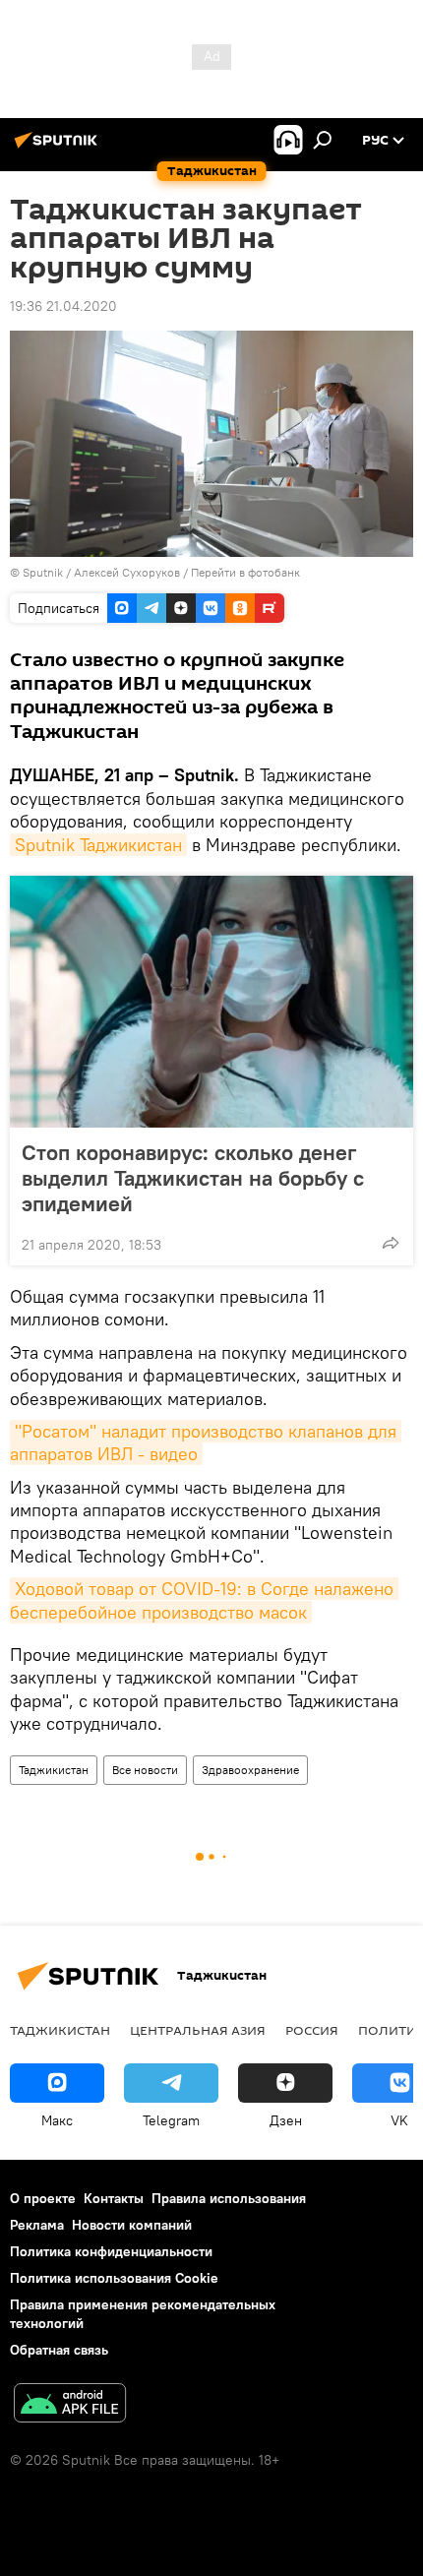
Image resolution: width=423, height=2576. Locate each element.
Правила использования (229, 2198)
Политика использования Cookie (114, 2278)
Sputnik (44, 572)
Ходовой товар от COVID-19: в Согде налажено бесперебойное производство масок (204, 1600)
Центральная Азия (198, 2030)
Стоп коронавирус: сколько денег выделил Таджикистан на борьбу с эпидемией (193, 1178)
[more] (391, 1243)
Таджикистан (54, 1770)
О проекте (43, 2198)
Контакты (114, 2198)
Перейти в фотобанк (245, 572)
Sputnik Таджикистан (98, 845)
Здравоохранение (250, 1770)
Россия (312, 2030)
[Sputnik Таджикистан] (59, 148)
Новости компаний (132, 2225)
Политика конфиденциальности (111, 2251)
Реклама (37, 2225)
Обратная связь (59, 2350)
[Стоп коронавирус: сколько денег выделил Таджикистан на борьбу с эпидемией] (211, 1002)
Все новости (145, 1770)
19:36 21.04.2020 (63, 306)
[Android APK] (70, 2405)
